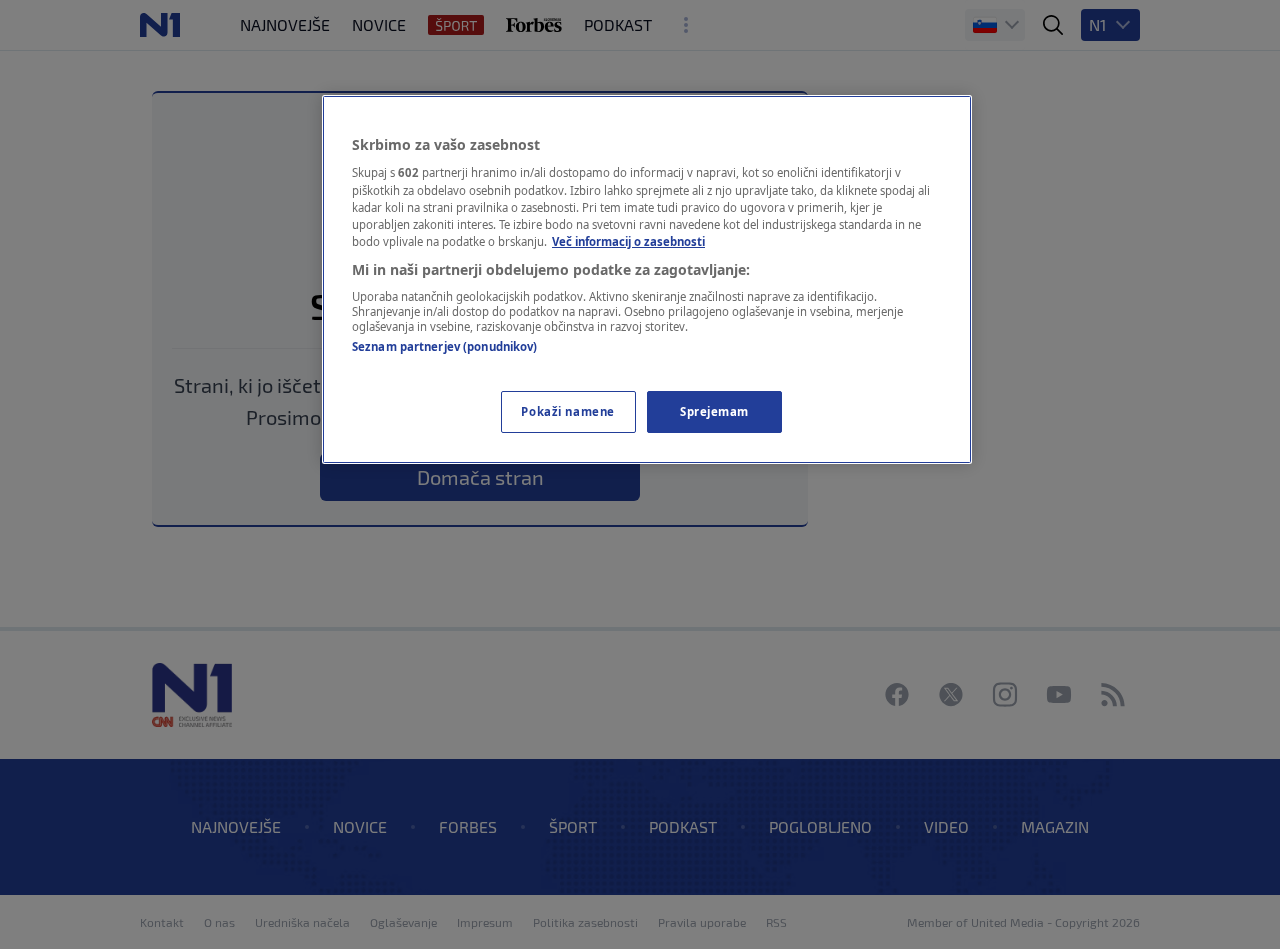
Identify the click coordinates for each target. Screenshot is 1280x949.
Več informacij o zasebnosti (628, 241)
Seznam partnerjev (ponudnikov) (444, 346)
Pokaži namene (567, 411)
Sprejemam (714, 411)
